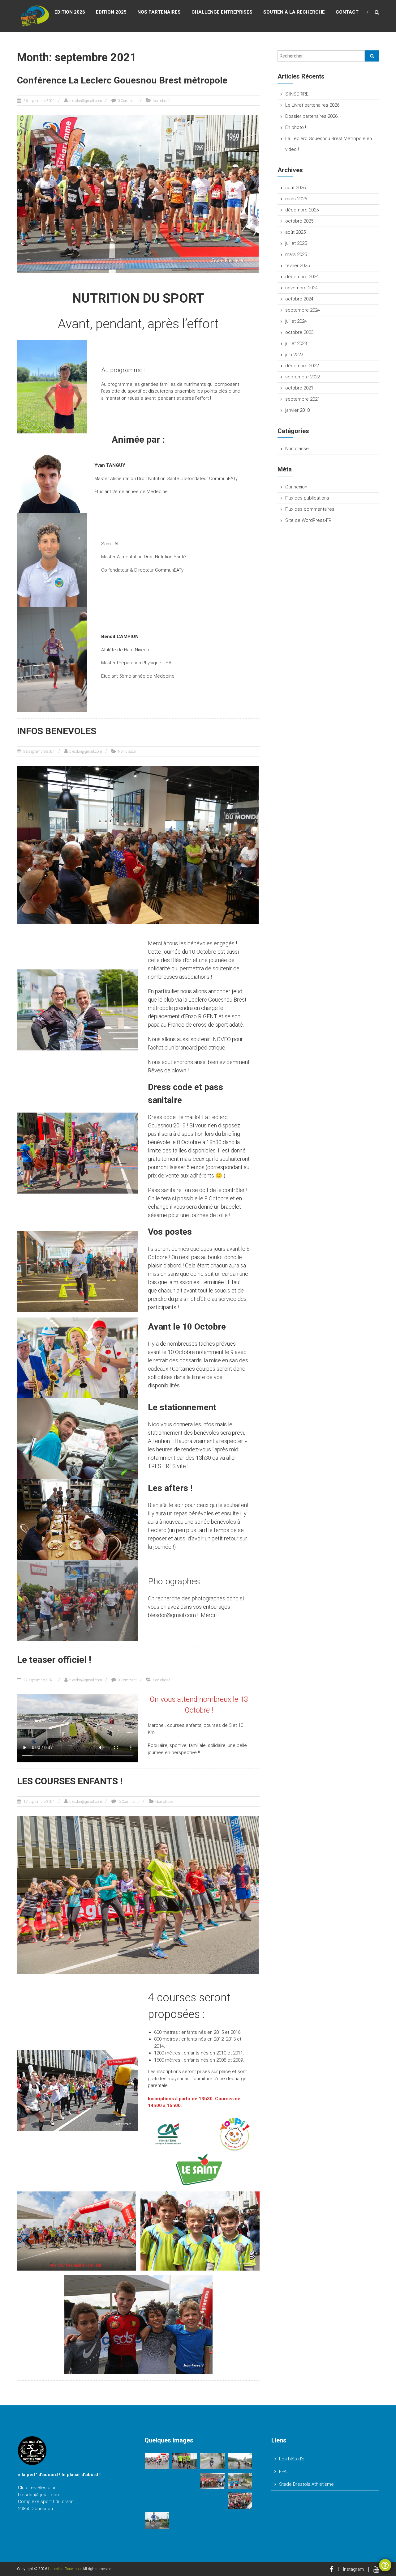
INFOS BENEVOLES (57, 731)
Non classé (161, 101)
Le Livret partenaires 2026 (312, 105)
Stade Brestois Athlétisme (306, 2484)
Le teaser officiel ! (54, 1660)
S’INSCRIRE (297, 94)
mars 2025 (296, 254)
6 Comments (129, 1802)
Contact (347, 12)
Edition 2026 (70, 12)
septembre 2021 (303, 399)
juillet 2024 (296, 321)
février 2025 (297, 266)
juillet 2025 (296, 243)
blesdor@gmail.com (86, 101)
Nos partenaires (159, 12)
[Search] (372, 56)
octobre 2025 (299, 221)
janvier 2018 (297, 410)
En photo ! (296, 127)
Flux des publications (307, 498)
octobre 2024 (299, 299)
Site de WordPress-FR (308, 520)
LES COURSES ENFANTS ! (70, 1781)
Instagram (353, 2569)
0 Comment (127, 101)
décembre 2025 (302, 210)
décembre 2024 (302, 277)
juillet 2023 (296, 343)
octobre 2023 (299, 332)
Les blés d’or (293, 2459)
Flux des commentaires (310, 509)
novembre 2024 (301, 288)
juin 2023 (294, 355)
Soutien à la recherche (294, 12)
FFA (283, 2472)
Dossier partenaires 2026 (311, 116)
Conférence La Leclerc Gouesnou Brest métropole (122, 80)
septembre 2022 (303, 377)
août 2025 (295, 232)
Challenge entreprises (222, 12)
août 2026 (295, 188)
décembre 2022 (302, 366)
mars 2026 (296, 199)
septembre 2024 (303, 310)
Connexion (296, 487)
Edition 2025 (111, 12)
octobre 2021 (299, 388)
